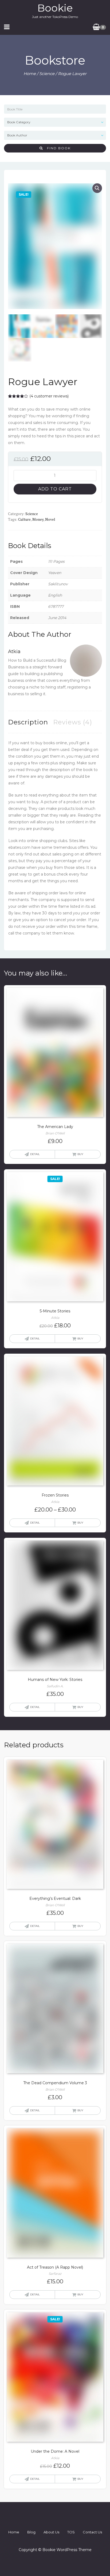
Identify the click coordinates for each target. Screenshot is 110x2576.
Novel (50, 519)
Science (47, 74)
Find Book (57, 148)
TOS (71, 2532)
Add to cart (55, 489)
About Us (51, 2532)
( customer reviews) (49, 396)
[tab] (28, 722)
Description (28, 722)
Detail (35, 1154)
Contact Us (92, 2532)
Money (38, 519)
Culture (24, 519)
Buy (80, 1154)
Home (30, 74)
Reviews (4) (73, 722)
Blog (31, 2532)
